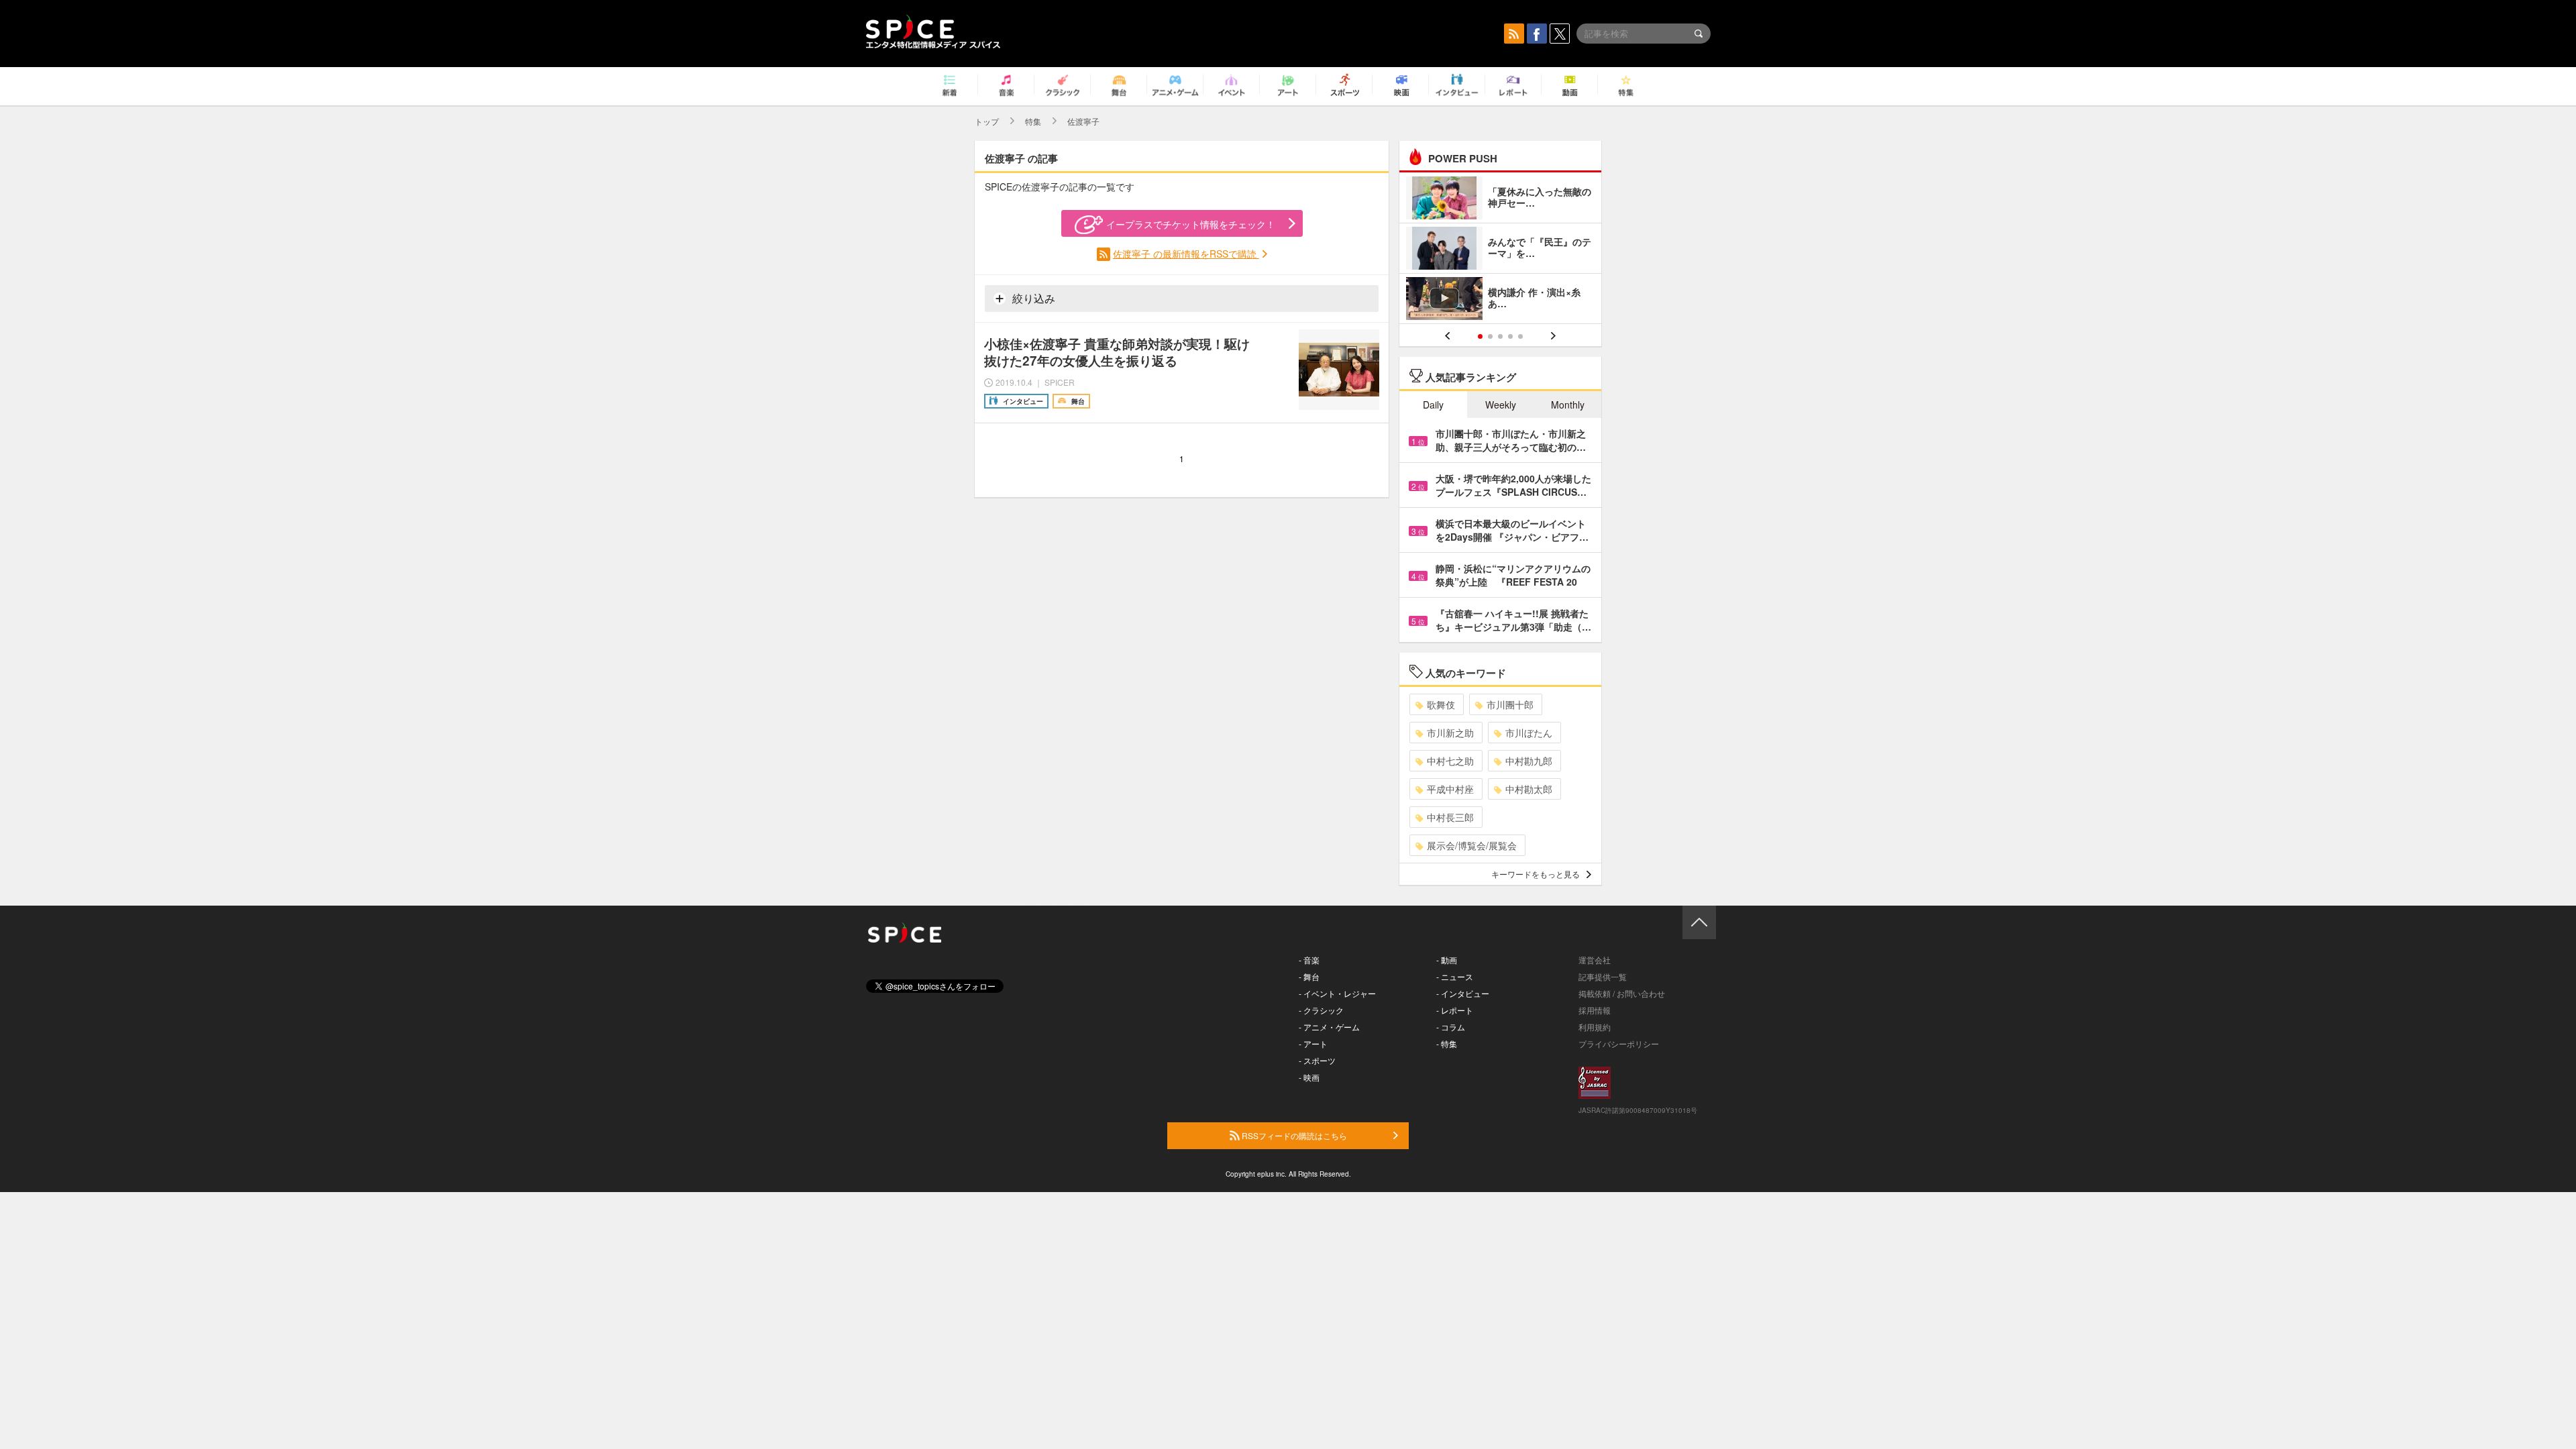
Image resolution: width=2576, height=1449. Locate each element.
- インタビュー (1463, 993)
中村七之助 (1450, 761)
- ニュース (1455, 976)
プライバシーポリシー (1619, 1043)
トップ (987, 121)
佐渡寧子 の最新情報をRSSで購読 (1186, 254)
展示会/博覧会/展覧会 (1472, 845)
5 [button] (1520, 336)
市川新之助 (1450, 733)
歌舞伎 (1441, 704)
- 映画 (1309, 1077)
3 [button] (1500, 336)
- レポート (1455, 1010)
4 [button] (1510, 336)
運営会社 (1595, 960)
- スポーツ (1317, 1060)
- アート (1313, 1043)
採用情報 (1595, 1010)
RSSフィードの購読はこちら (1293, 1135)
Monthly (1568, 405)
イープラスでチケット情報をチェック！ (1191, 224)
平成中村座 (1450, 789)
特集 (1033, 121)
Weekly (1501, 405)
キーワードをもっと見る (1536, 874)
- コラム (1451, 1027)
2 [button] (1490, 336)
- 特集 (1447, 1043)
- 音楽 (1309, 960)
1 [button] (1480, 336)
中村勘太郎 (1529, 789)
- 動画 (1447, 960)
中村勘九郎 (1529, 761)
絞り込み (1032, 298)
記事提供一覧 (1603, 976)
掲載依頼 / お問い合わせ (1622, 993)
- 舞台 (1309, 976)
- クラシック (1321, 1010)
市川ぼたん (1529, 733)
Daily (1433, 405)
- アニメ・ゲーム (1329, 1027)
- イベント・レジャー (1337, 993)
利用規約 (1595, 1027)
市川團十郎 (1510, 704)
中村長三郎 (1450, 817)
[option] (1500, 250)
